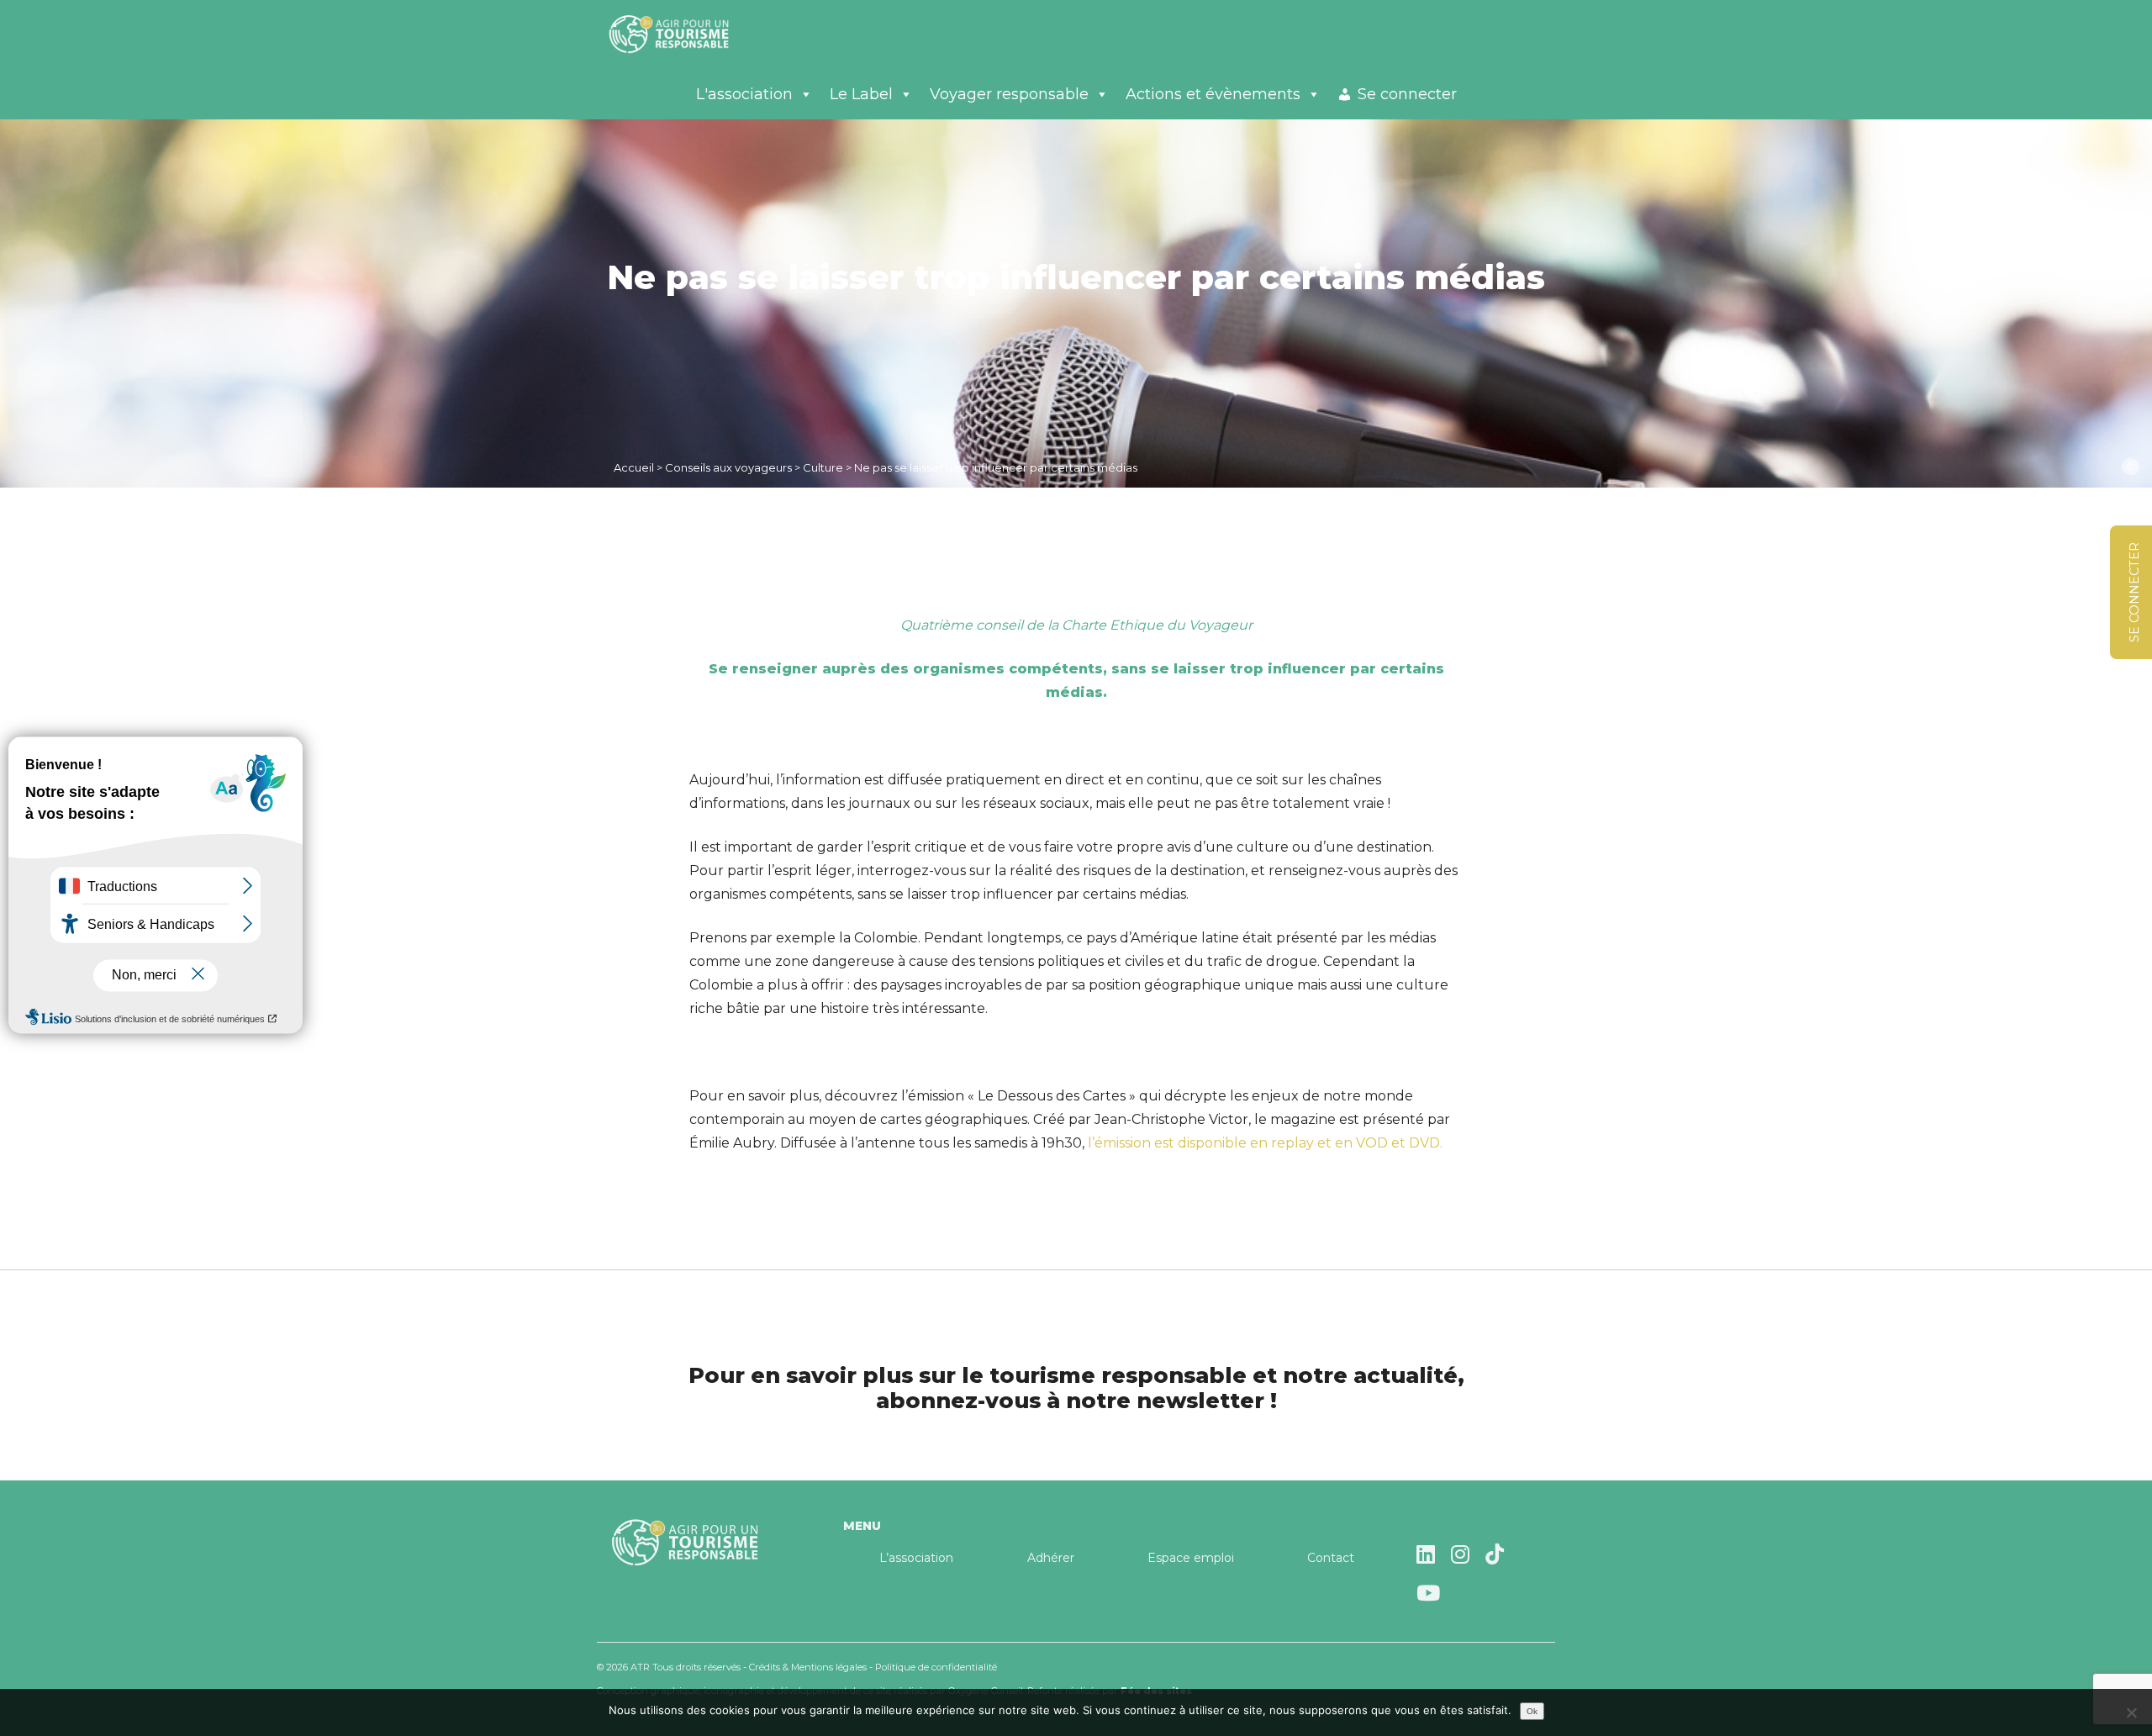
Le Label (861, 94)
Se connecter (1407, 94)
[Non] (2131, 1712)
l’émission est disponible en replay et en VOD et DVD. (1263, 1143)
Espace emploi (1191, 1558)
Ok (1532, 1711)
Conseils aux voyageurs (728, 467)
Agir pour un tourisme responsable (689, 34)
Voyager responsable (1009, 94)
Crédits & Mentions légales (808, 1667)
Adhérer (1051, 1558)
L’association (916, 1558)
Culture (823, 467)
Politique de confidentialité (936, 1667)
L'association (744, 94)
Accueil (634, 467)
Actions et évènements (1213, 94)
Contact (1331, 1558)
